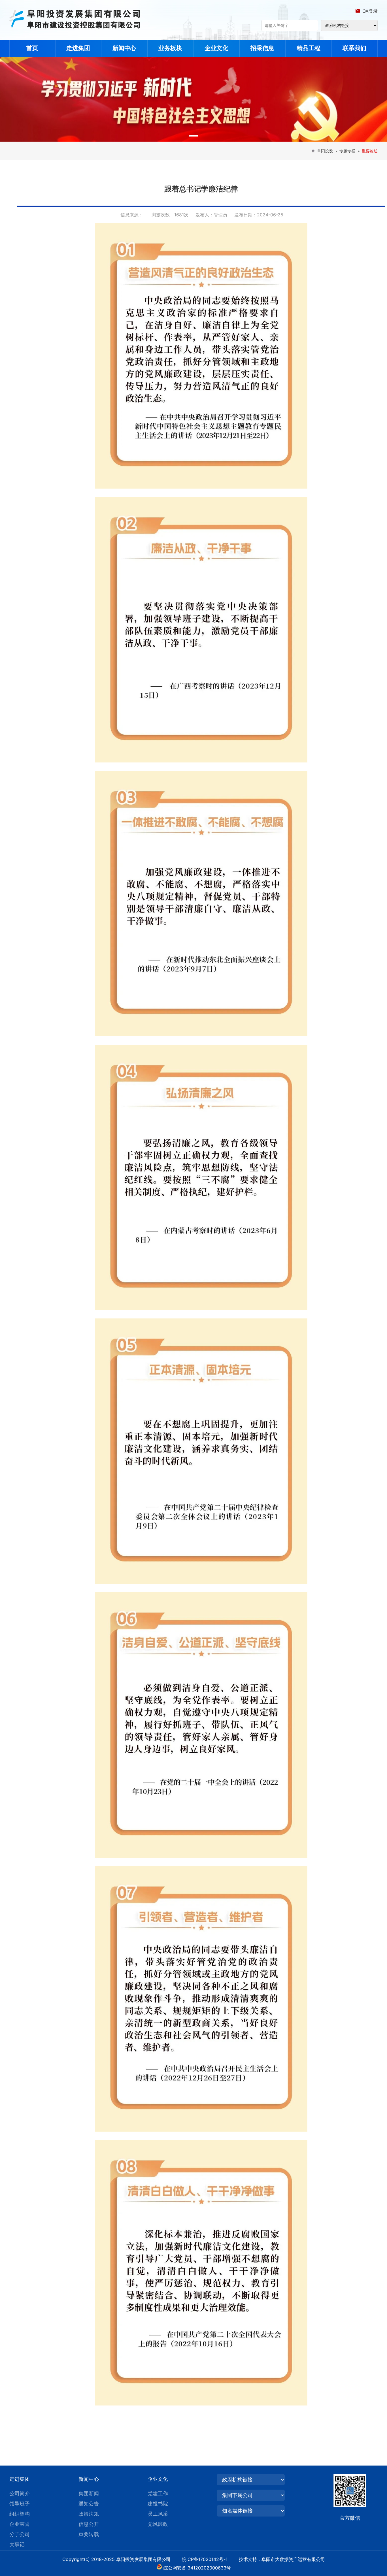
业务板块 (170, 48)
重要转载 (89, 2534)
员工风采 (158, 2514)
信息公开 (89, 2524)
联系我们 (354, 48)
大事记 (17, 2544)
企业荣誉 (20, 2524)
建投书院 (158, 2504)
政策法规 (89, 2514)
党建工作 (158, 2493)
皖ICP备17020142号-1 (210, 2559)
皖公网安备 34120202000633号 (197, 2568)
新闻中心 (124, 48)
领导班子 (20, 2504)
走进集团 (78, 48)
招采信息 (262, 48)
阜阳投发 (325, 151)
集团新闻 (89, 2493)
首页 (32, 48)
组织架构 (20, 2514)
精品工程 (309, 48)
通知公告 (89, 2504)
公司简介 (20, 2493)
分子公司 (20, 2534)
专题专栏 (347, 151)
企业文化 (216, 48)
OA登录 (370, 11)
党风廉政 (158, 2524)
